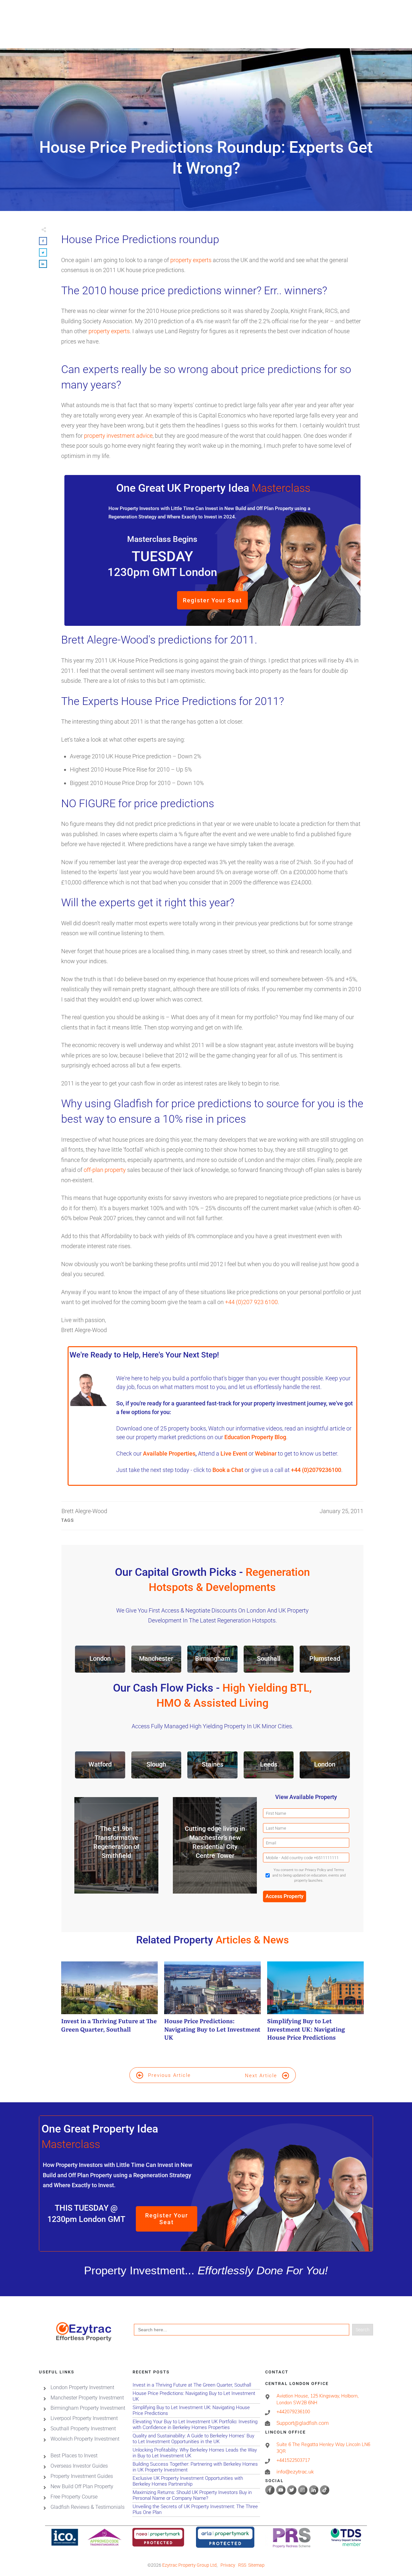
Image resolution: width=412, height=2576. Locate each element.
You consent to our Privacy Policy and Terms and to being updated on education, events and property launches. (309, 1875)
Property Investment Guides (82, 2476)
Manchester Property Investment (87, 2398)
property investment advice (118, 436)
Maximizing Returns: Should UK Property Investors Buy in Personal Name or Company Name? (196, 2495)
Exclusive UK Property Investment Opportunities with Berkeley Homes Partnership (196, 2481)
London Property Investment (82, 2387)
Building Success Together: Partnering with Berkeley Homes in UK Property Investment (196, 2467)
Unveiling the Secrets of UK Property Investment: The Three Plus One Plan (196, 2510)
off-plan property (105, 1170)
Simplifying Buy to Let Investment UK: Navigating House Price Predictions (315, 2005)
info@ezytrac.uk (295, 2472)
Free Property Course (74, 2497)
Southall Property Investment (83, 2429)
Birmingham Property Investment (88, 2408)
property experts (191, 260)
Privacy (228, 2565)
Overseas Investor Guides (79, 2466)
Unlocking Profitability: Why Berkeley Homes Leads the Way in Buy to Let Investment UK (196, 2453)
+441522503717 (293, 2461)
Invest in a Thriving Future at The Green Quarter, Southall (109, 2005)
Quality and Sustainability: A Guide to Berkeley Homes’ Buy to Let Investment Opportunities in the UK (196, 2439)
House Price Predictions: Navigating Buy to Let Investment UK (212, 2005)
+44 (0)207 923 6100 (251, 1302)
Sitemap (256, 2565)
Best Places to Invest (74, 2456)
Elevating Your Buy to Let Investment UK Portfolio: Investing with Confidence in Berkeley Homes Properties (196, 2425)
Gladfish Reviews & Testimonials (88, 2507)
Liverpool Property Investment (84, 2418)
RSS (242, 2565)
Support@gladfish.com (303, 2423)
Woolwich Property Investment (85, 2439)
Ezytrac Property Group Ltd (189, 2565)
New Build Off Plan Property (82, 2486)
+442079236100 (293, 2412)
